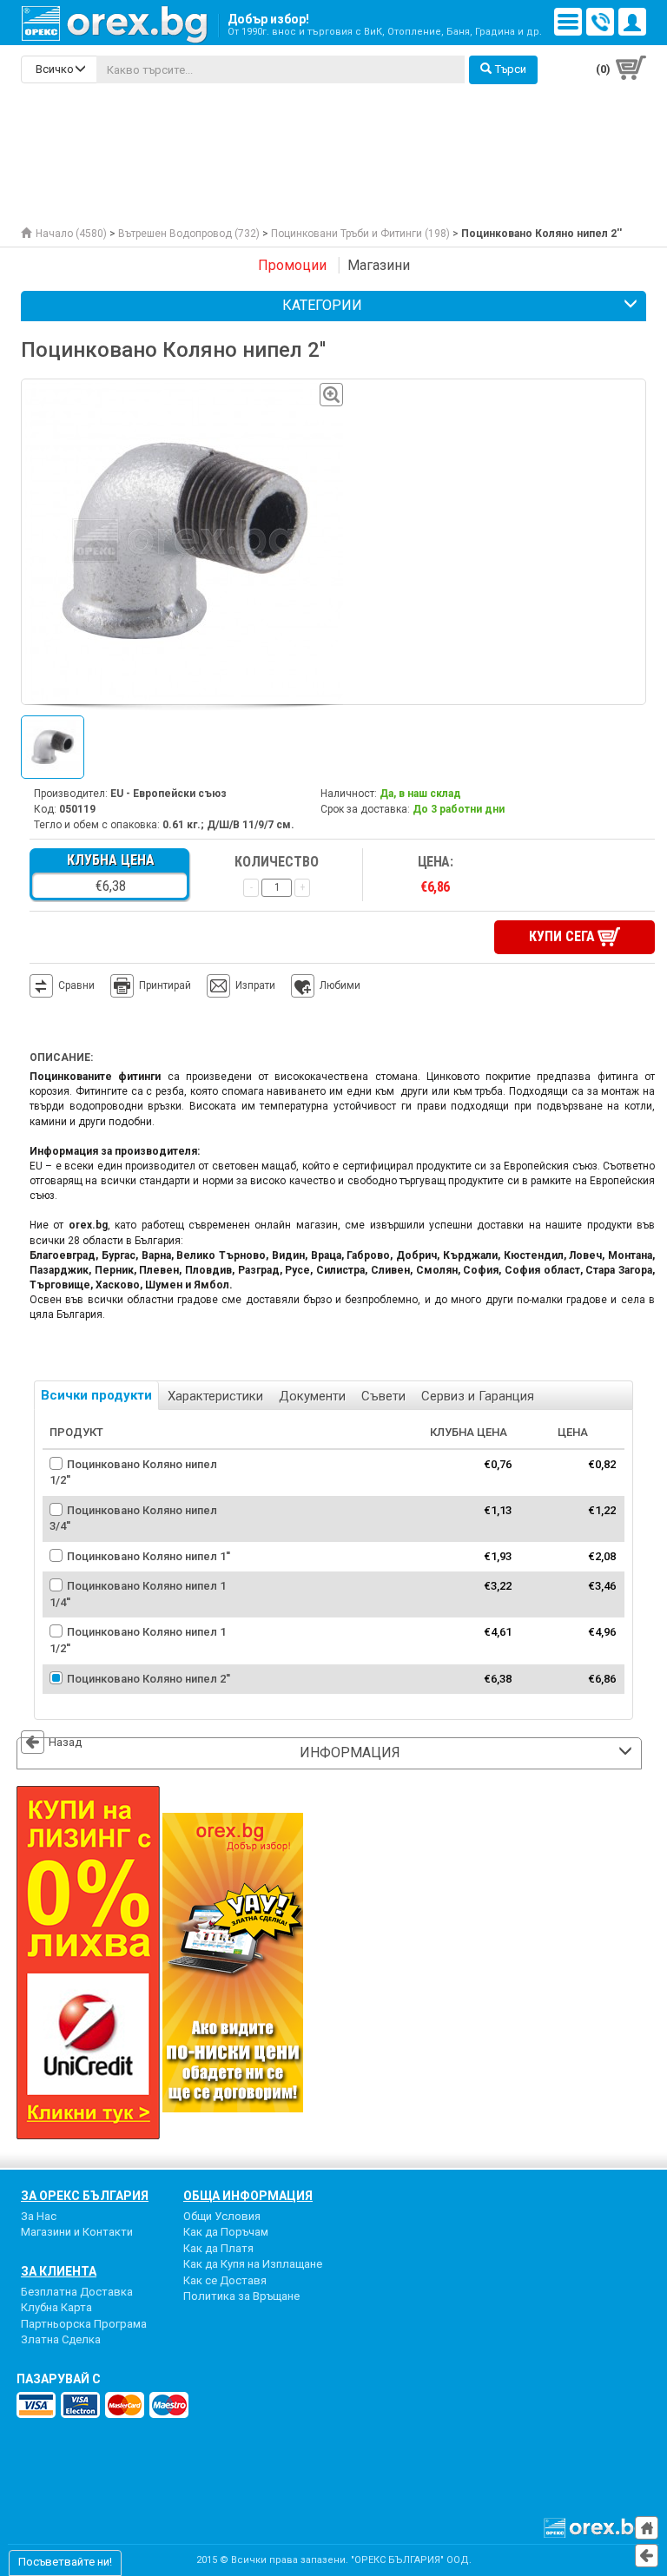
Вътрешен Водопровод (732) (189, 234)
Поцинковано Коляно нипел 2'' (149, 1679)
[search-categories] (59, 69)
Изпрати (255, 985)
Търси (511, 69)
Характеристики (215, 1396)
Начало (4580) (71, 234)
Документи (312, 1396)
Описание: (61, 1057)
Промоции (292, 265)
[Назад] (647, 2556)
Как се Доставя (225, 2280)
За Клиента (59, 2271)
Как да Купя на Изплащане (253, 2264)
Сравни (76, 985)
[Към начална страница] (647, 2528)
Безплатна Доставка (77, 2292)
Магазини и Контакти (77, 2232)
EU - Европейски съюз (168, 794)
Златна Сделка (61, 2339)
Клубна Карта (56, 2307)
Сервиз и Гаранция (478, 1396)
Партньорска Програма (84, 2324)
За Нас (39, 2216)
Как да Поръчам (226, 2232)
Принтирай (165, 985)
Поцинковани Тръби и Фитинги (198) (360, 234)
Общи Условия (222, 2216)
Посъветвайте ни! (65, 2562)
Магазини (379, 265)
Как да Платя (218, 2248)
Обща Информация (248, 2196)
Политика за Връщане (241, 2296)
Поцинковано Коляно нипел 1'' (149, 1556)
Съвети (383, 1396)
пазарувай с (59, 2379)
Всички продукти (96, 1395)
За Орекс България (85, 2196)
